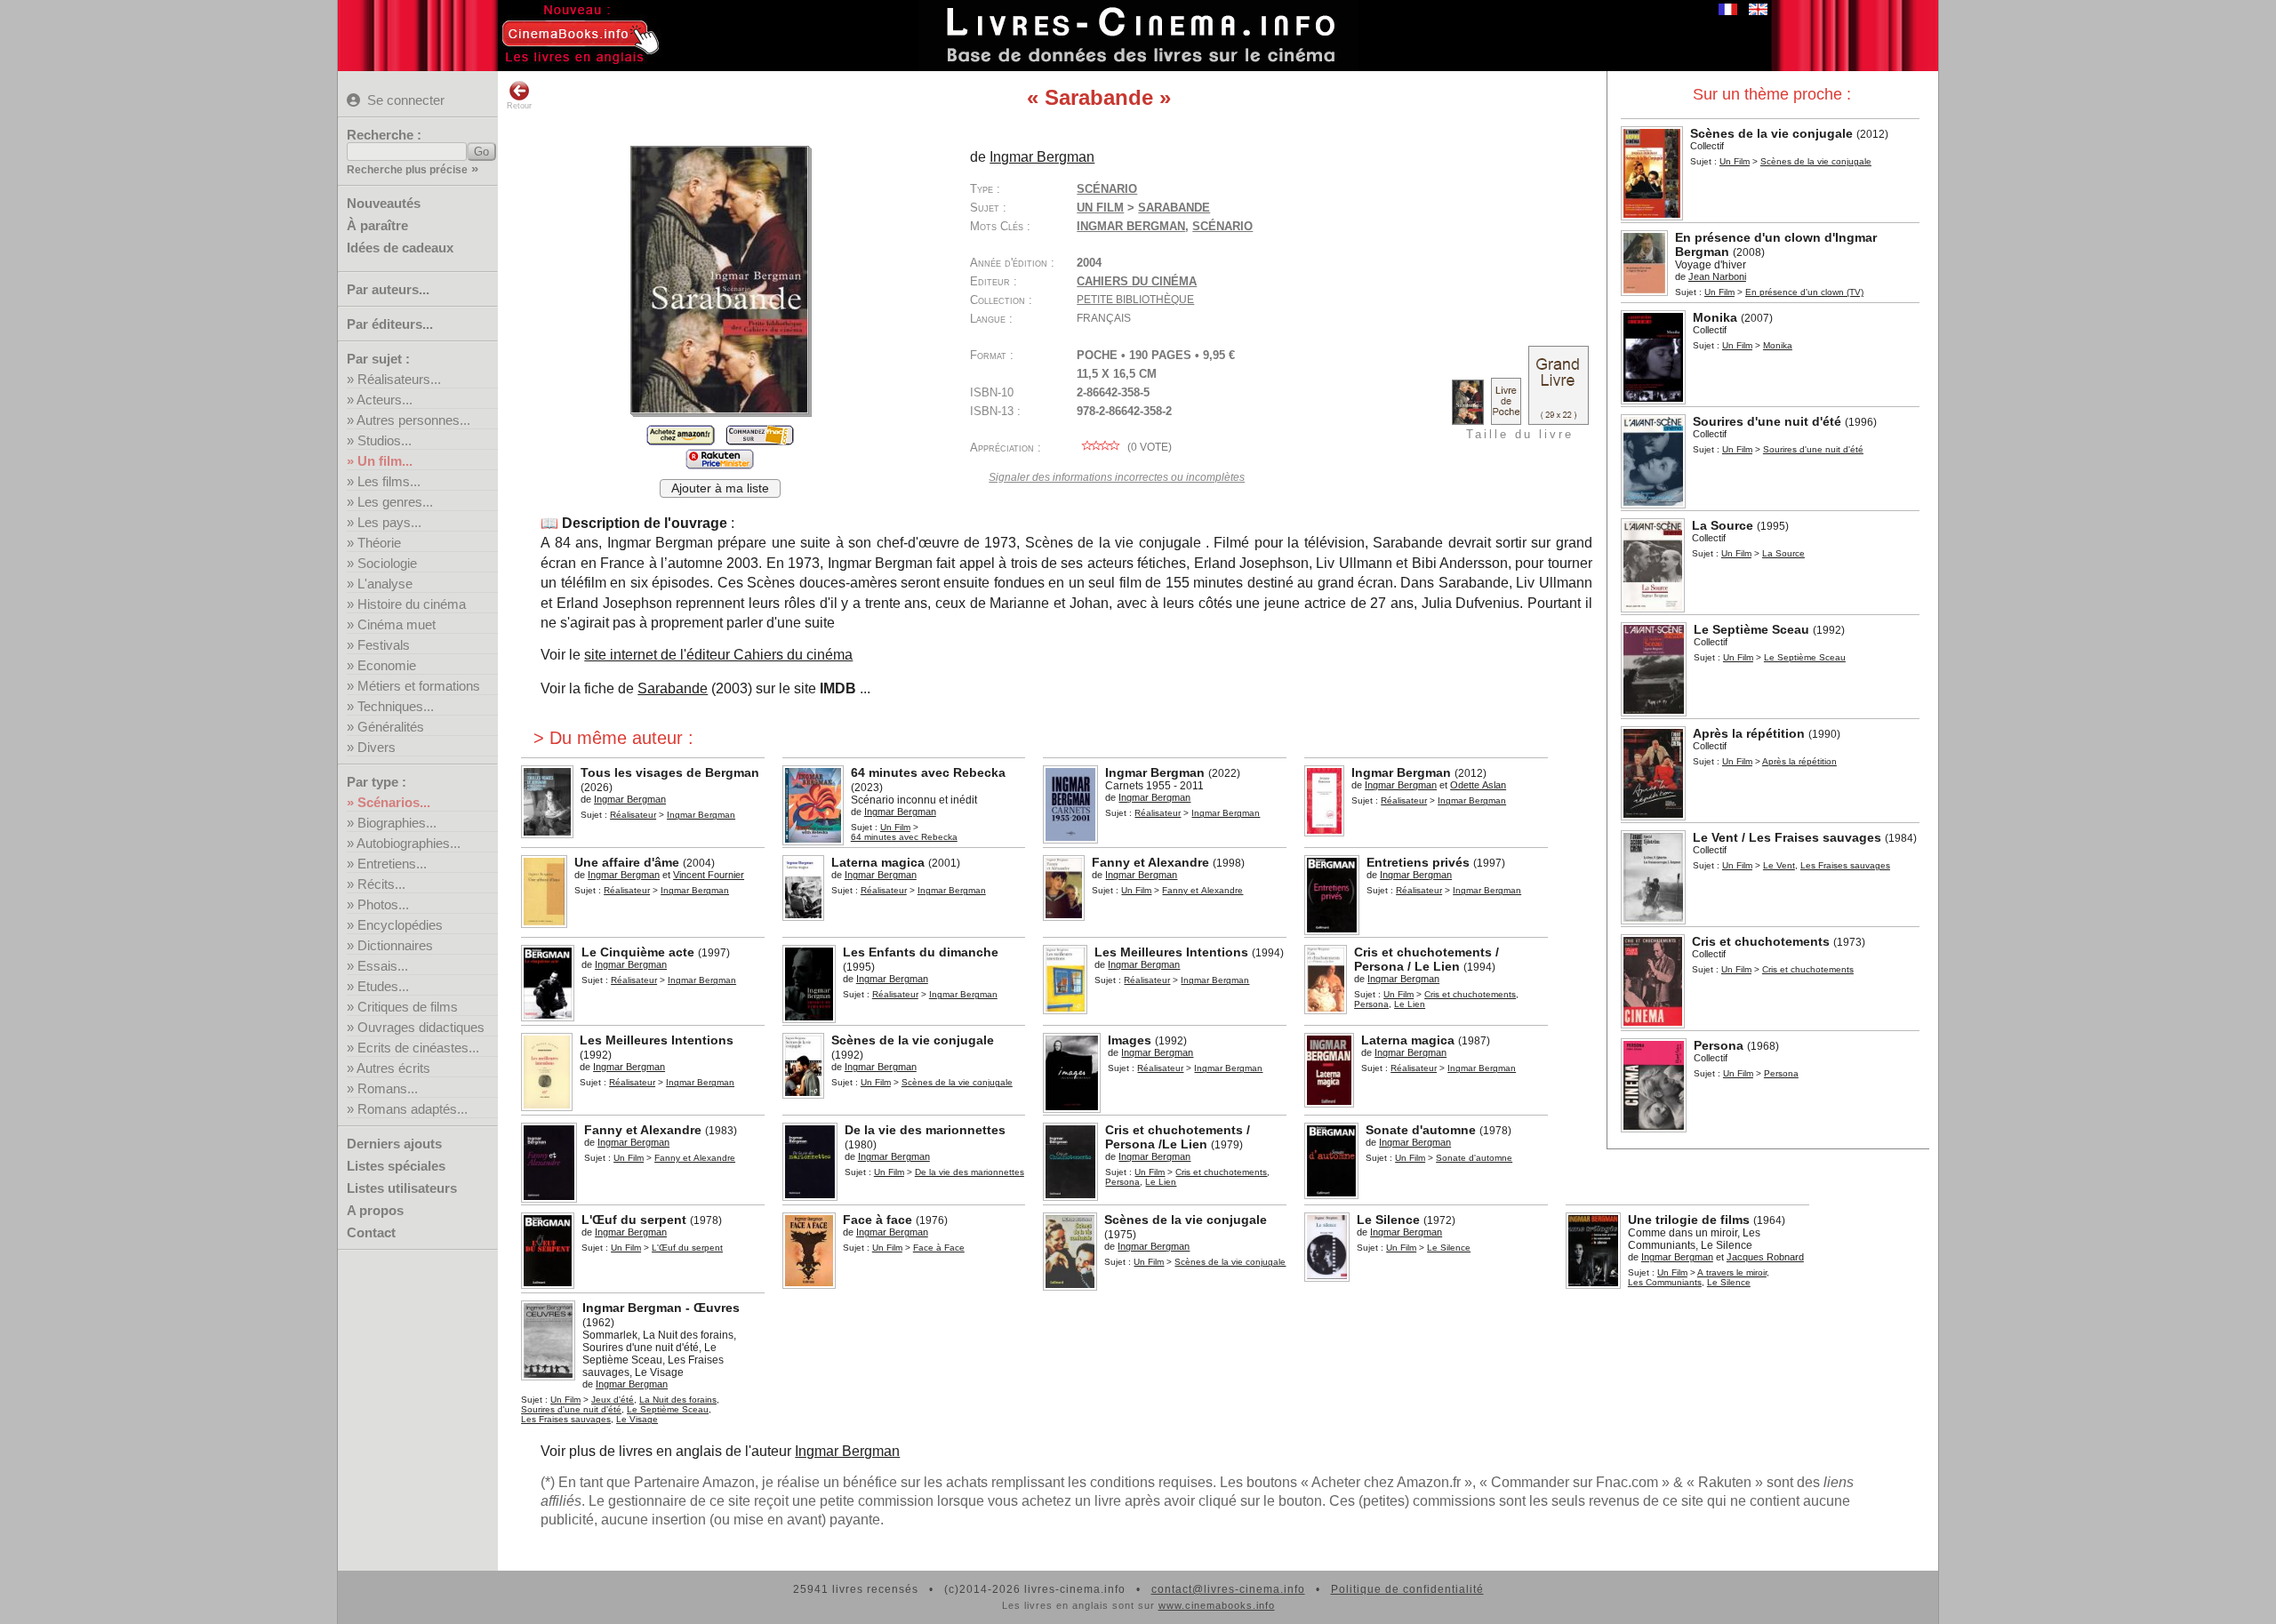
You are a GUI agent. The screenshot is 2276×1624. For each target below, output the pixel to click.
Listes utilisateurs (402, 1188)
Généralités (391, 727)
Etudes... (383, 986)
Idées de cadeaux (400, 248)
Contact (371, 1232)
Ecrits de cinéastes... (418, 1048)
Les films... (389, 481)
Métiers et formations (419, 686)
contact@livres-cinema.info (1228, 1589)
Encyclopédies (400, 925)
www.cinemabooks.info (1217, 1605)
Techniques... (396, 706)
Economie (387, 665)
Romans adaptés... (413, 1109)
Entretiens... (392, 864)
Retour (519, 106)
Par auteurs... (388, 289)
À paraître (377, 225)
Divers (377, 747)
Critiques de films (408, 1007)
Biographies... (397, 823)
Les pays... (389, 522)
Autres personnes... (413, 420)
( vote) (1148, 447)
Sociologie (387, 563)
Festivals (384, 645)
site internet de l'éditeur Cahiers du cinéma (718, 655)
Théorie (379, 543)
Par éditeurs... (390, 324)
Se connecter (406, 100)
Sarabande (673, 688)
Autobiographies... (409, 843)
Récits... (381, 884)
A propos (375, 1210)
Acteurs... (385, 400)
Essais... (383, 966)
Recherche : (384, 135)
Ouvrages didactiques (421, 1027)
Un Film (1735, 161)
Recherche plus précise (407, 170)
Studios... (385, 440)
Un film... (385, 461)
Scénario (1107, 189)
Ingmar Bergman (1131, 226)
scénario (1222, 226)
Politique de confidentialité (1407, 1589)
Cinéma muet (397, 624)
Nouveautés (384, 203)
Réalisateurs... (399, 379)
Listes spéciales (396, 1166)
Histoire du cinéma (412, 604)
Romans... (388, 1088)
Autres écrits (393, 1068)
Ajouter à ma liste (720, 488)
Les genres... (395, 502)
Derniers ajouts (394, 1144)
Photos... (383, 904)
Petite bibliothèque (1135, 300)
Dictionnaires (395, 945)
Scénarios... (394, 802)
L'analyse (385, 584)
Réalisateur (633, 815)
